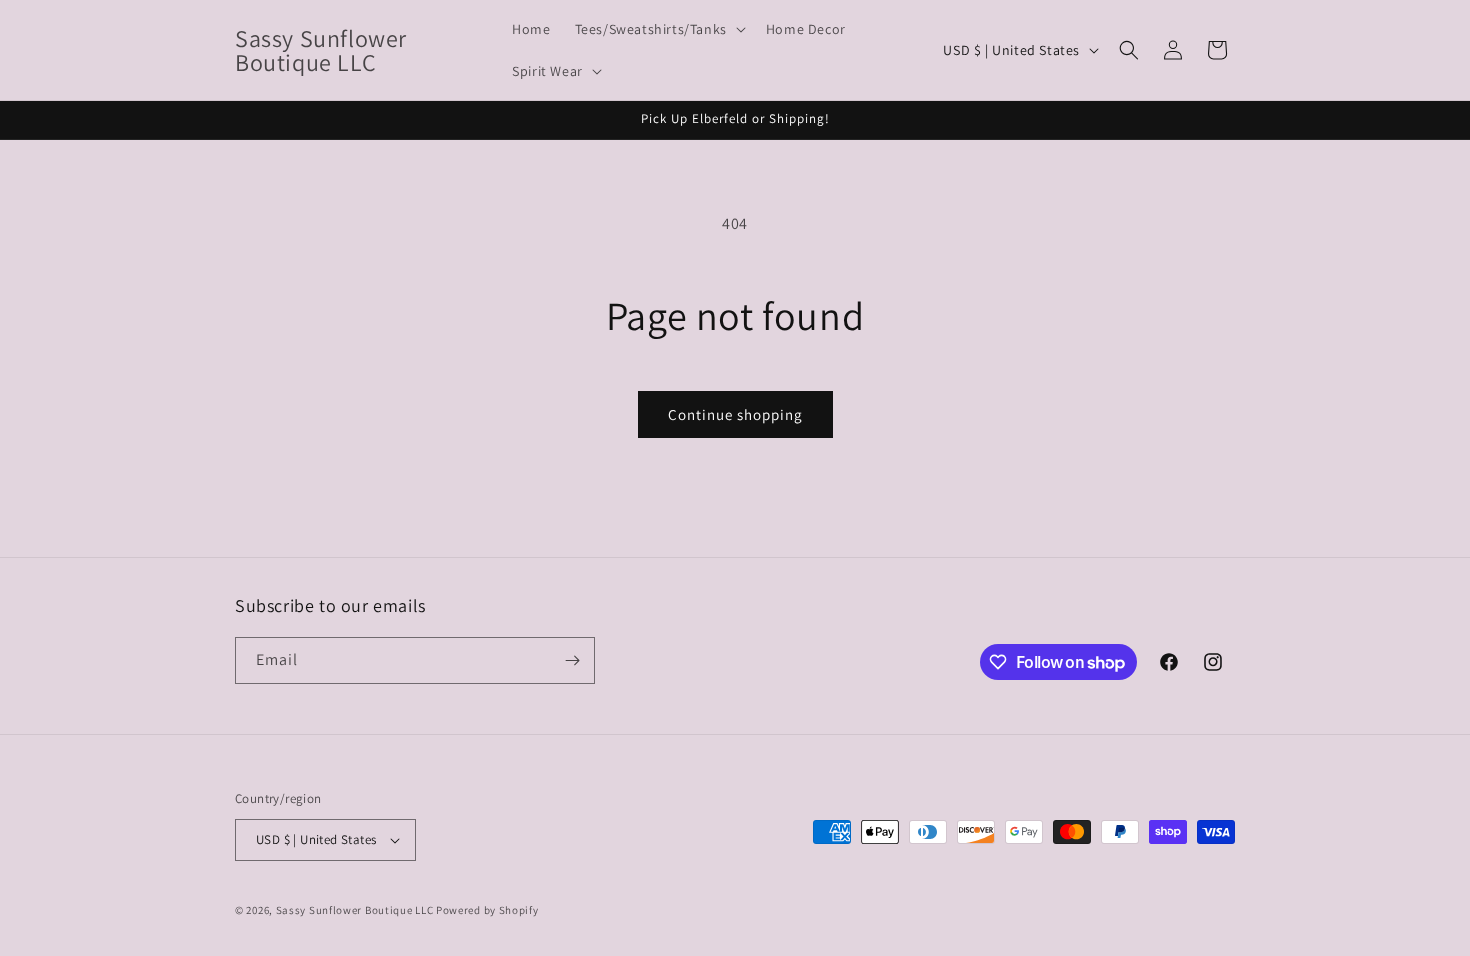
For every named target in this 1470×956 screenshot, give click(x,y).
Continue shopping (735, 414)
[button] (658, 29)
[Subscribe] (572, 660)
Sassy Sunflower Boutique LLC (355, 910)
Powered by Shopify (487, 910)
